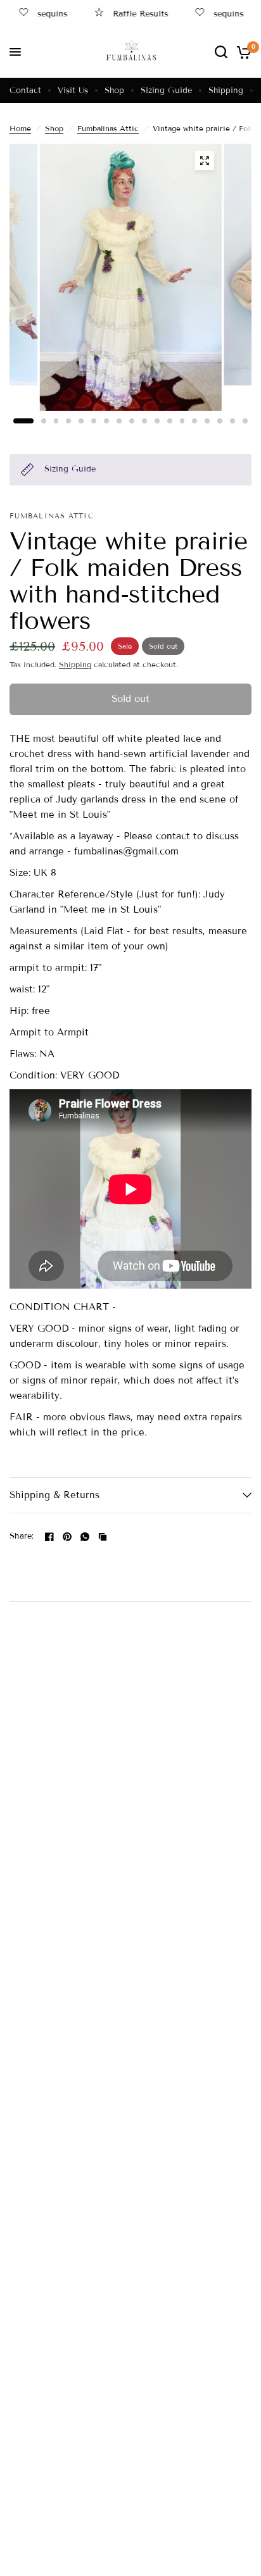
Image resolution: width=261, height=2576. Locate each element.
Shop (114, 91)
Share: (22, 1536)
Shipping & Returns (54, 1495)
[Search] (221, 52)
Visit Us (73, 91)
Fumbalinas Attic (108, 128)
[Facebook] (49, 1537)
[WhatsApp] (85, 1537)
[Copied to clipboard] (103, 1537)
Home (20, 128)
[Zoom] (204, 161)
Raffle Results (131, 14)
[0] (242, 52)
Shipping (226, 91)
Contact (25, 91)
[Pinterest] (67, 1537)
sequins (43, 14)
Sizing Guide (166, 91)
